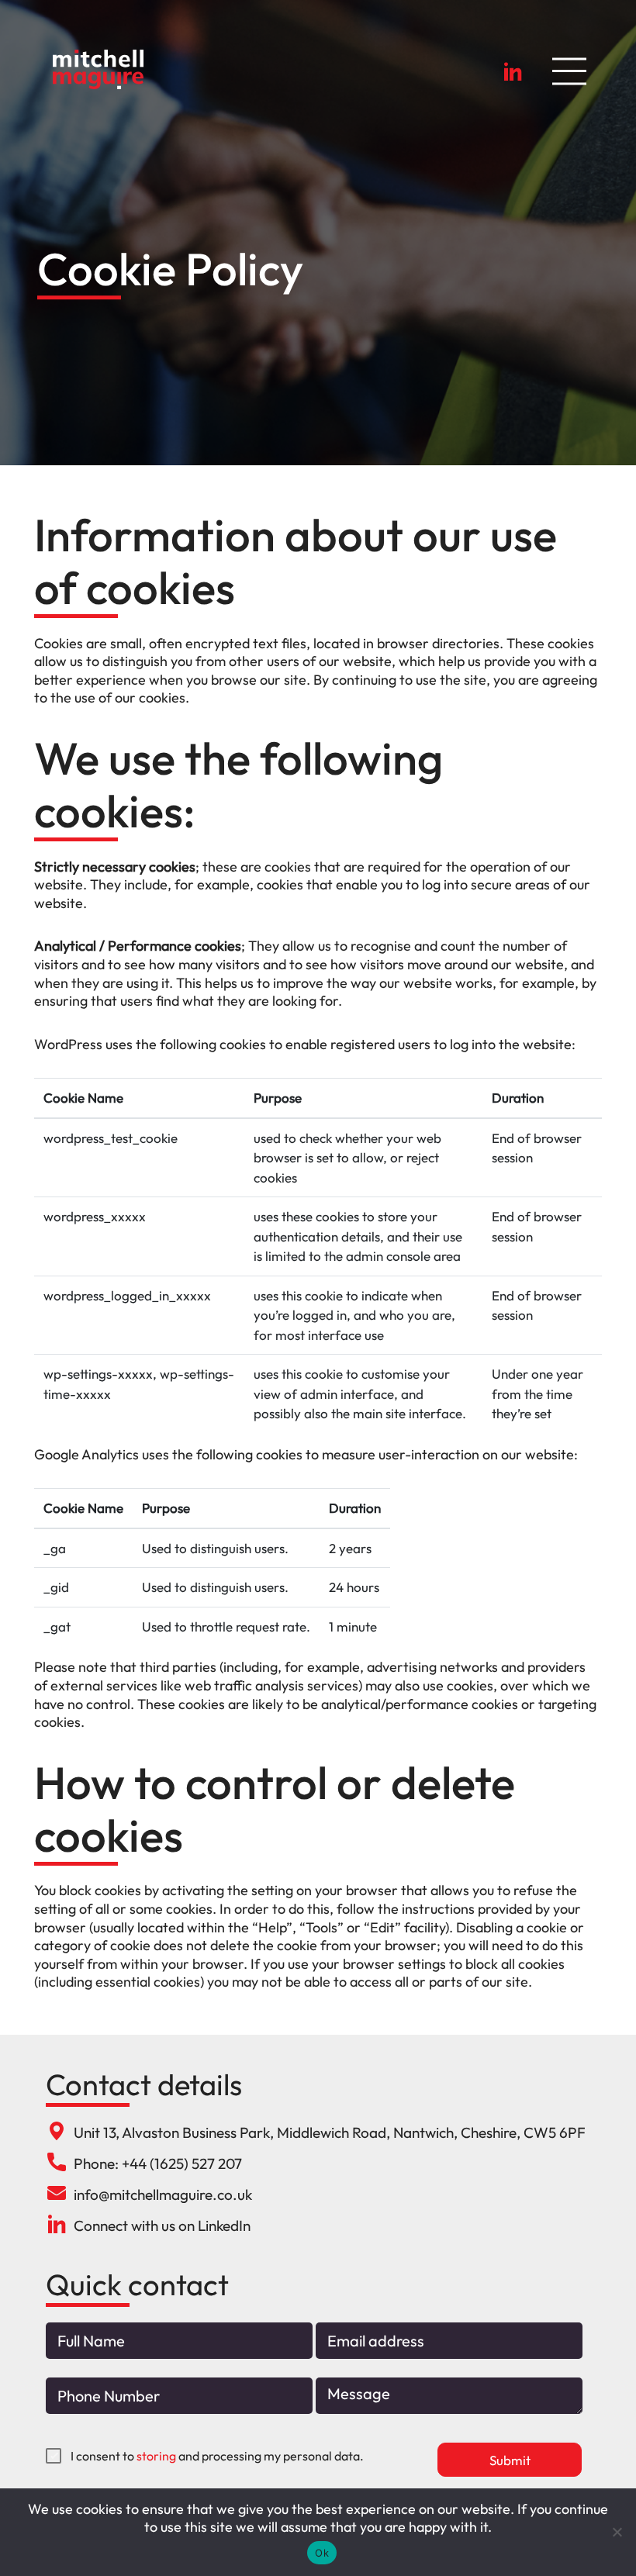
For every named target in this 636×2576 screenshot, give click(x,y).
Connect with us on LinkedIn (162, 2226)
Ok (322, 2553)
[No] (617, 2532)
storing (156, 2456)
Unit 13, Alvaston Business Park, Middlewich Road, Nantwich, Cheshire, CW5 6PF (330, 2132)
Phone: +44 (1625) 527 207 (158, 2163)
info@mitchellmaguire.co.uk (163, 2194)
